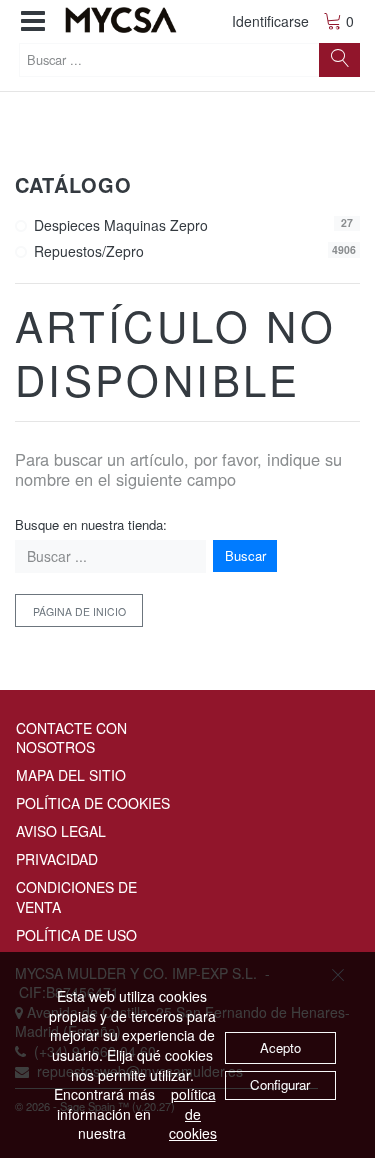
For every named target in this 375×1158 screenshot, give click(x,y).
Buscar (245, 555)
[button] (33, 21)
